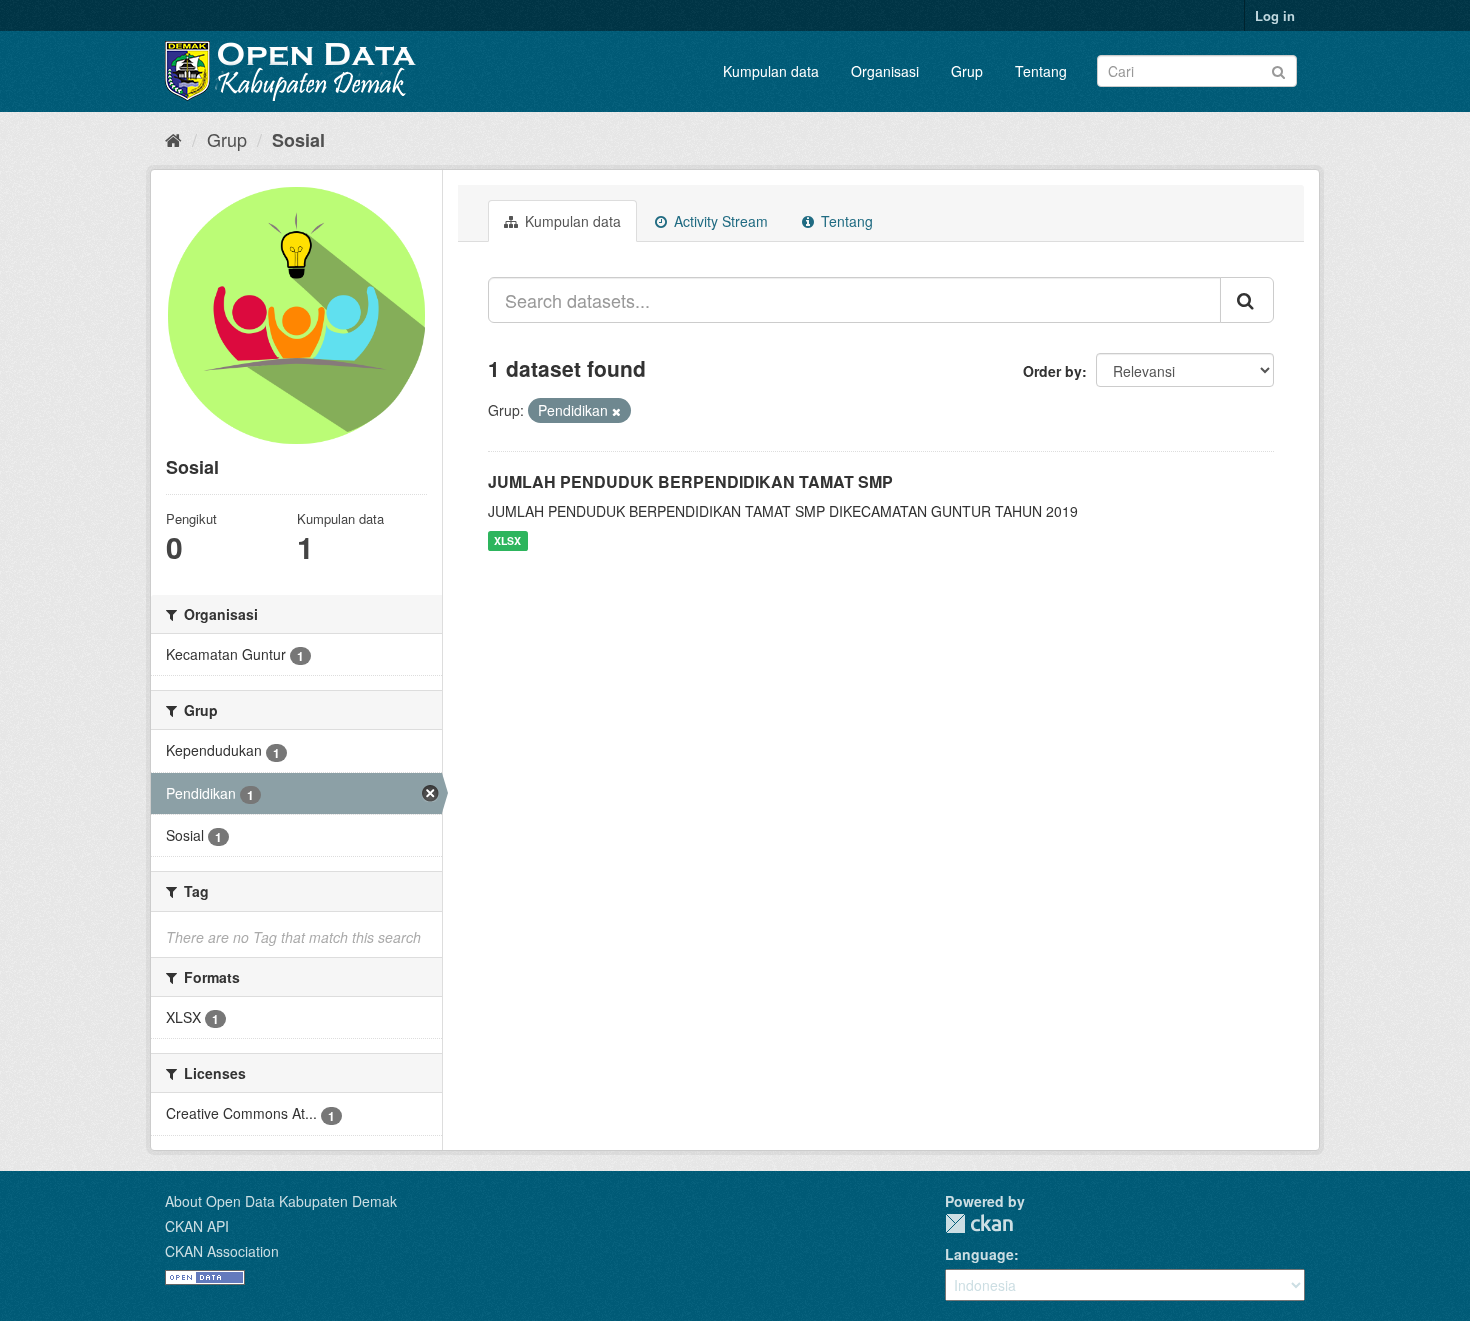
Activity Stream (719, 221)
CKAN (979, 1223)
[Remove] (616, 411)
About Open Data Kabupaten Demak (281, 1201)
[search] (1247, 300)
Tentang (1041, 71)
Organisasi (885, 71)
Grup (967, 71)
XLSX (507, 540)
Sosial (298, 140)
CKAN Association (222, 1251)
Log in (1275, 15)
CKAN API (197, 1226)
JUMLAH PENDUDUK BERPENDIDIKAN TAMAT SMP (690, 481)
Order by (1052, 371)
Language (979, 1254)
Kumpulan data (771, 71)
